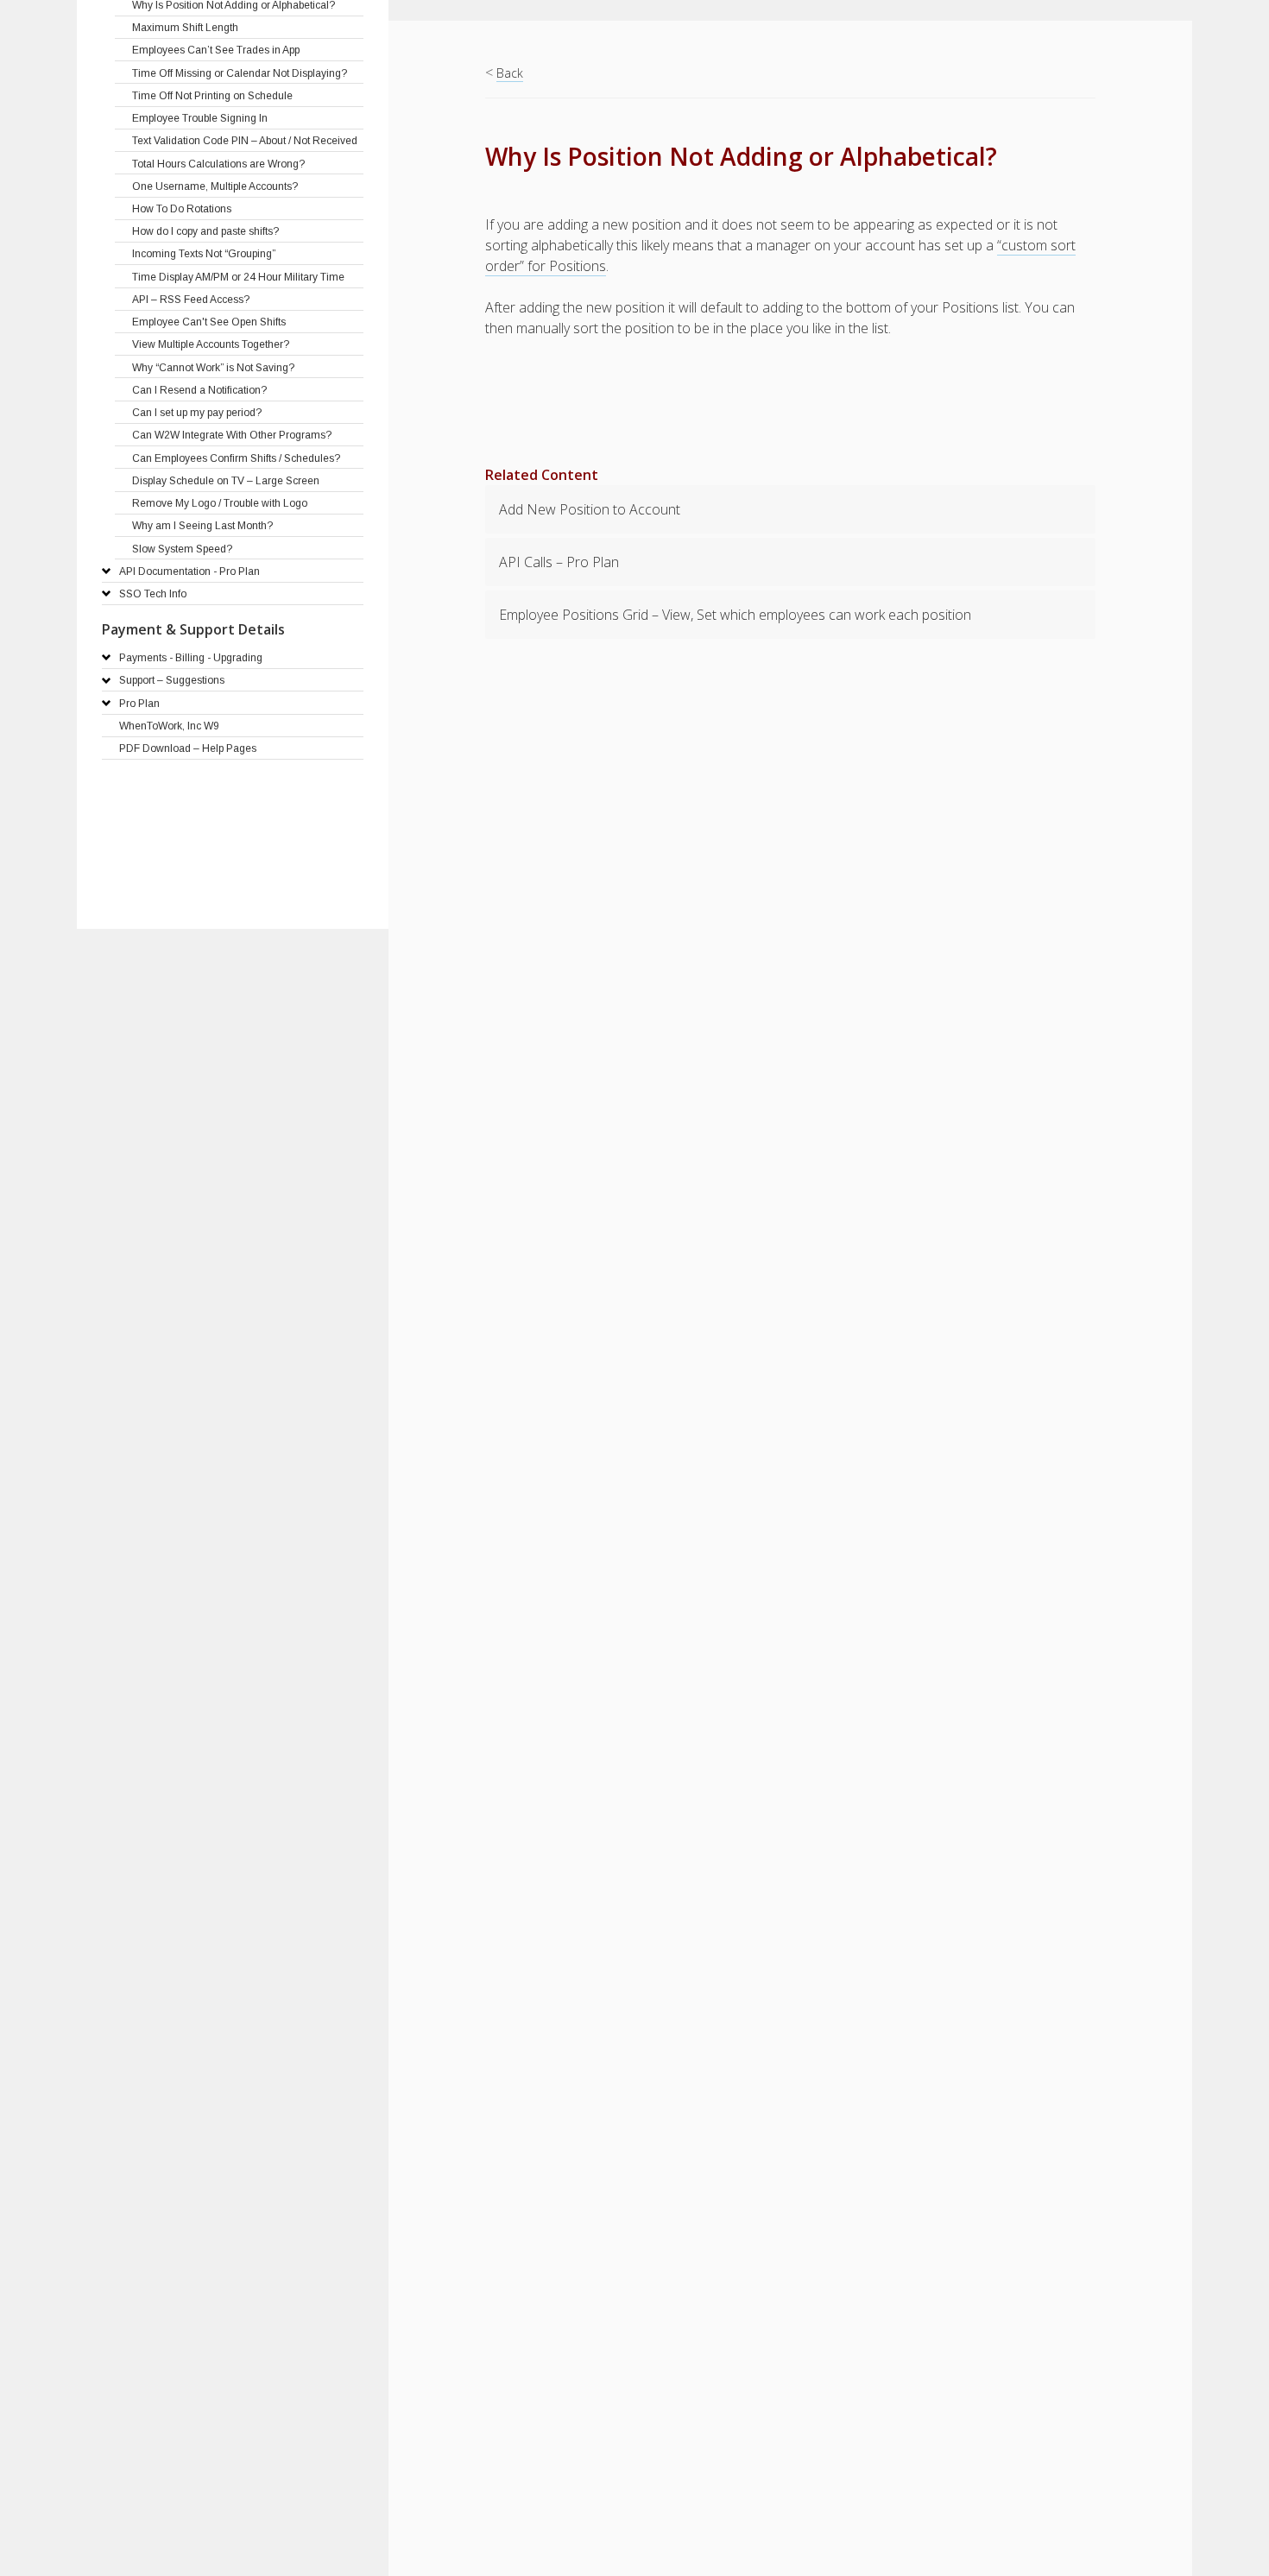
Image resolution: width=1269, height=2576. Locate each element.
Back (510, 73)
